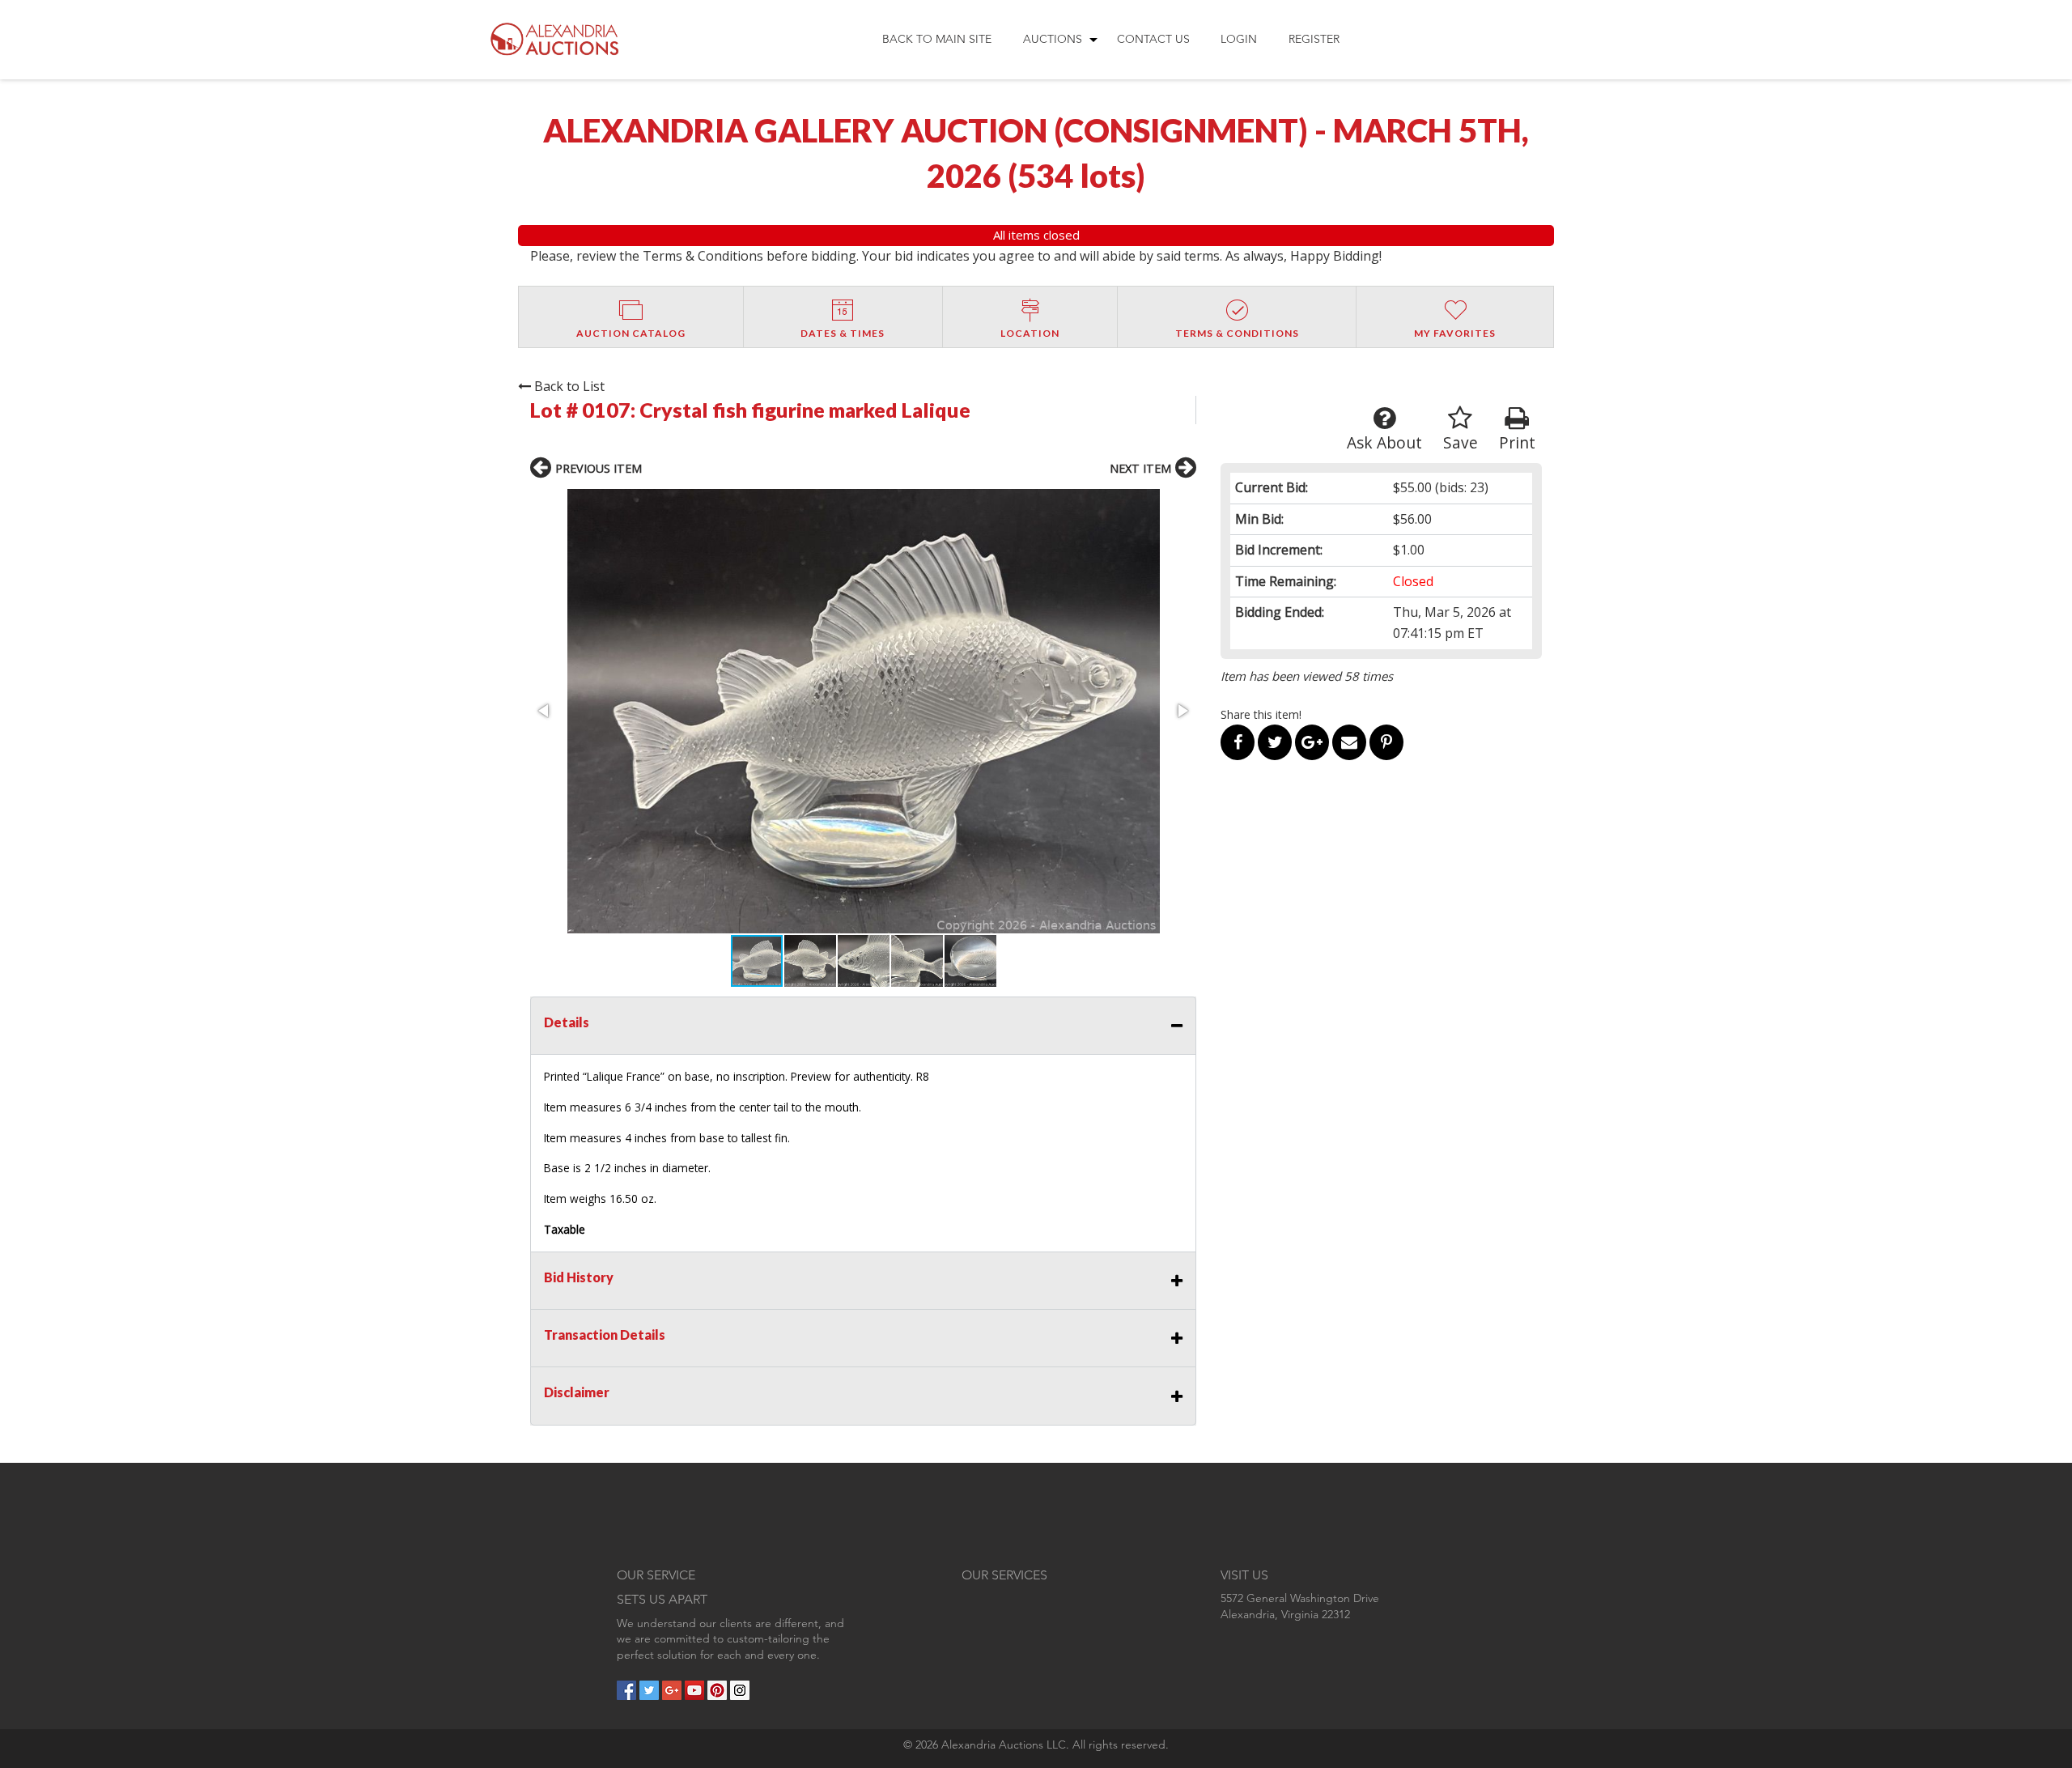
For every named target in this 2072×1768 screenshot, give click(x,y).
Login (1239, 39)
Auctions (1053, 39)
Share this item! (1261, 714)
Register (1314, 39)
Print (1517, 442)
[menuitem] (937, 40)
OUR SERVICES (1004, 1575)
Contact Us (1153, 39)
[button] (863, 711)
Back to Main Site (937, 39)
